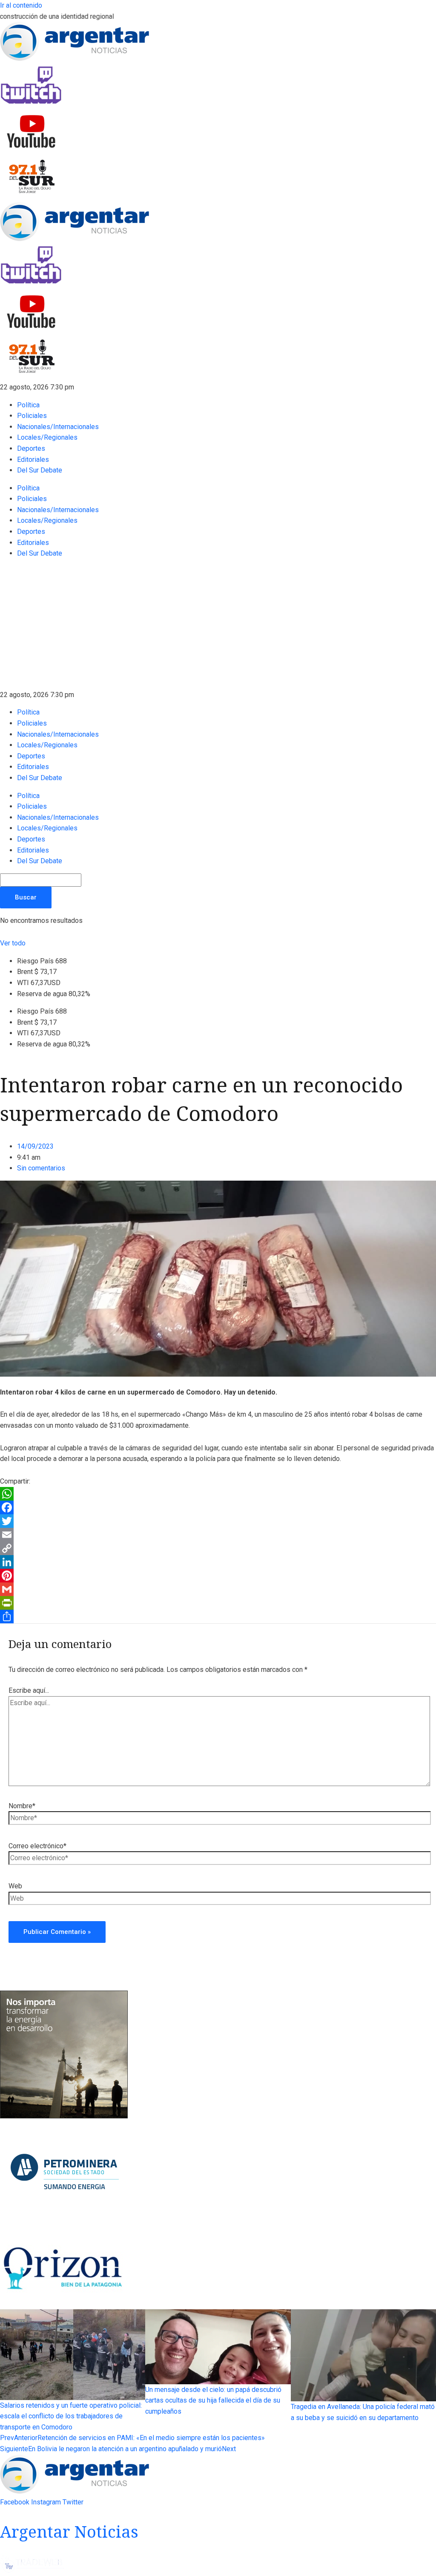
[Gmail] (218, 1589)
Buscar (26, 897)
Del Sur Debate (40, 470)
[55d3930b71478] (64, 2116)
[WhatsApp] (218, 1494)
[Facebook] (218, 1507)
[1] (64, 2304)
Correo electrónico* (37, 1846)
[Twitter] (218, 1521)
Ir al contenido (21, 5)
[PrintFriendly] (218, 1603)
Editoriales (33, 460)
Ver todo (13, 943)
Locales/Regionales (47, 437)
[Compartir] (218, 1616)
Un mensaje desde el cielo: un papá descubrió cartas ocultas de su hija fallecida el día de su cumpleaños (213, 2400)
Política (28, 405)
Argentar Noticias (69, 2531)
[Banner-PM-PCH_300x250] (64, 2226)
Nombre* (22, 1806)
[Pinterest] (218, 1576)
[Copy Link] (218, 1548)
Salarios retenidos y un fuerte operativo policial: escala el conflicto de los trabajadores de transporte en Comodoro (71, 2416)
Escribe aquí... (29, 1690)
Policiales (32, 416)
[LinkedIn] (218, 1562)
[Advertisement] (218, 625)
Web (15, 1886)
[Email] (218, 1535)
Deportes (31, 448)
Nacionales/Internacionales (58, 427)
